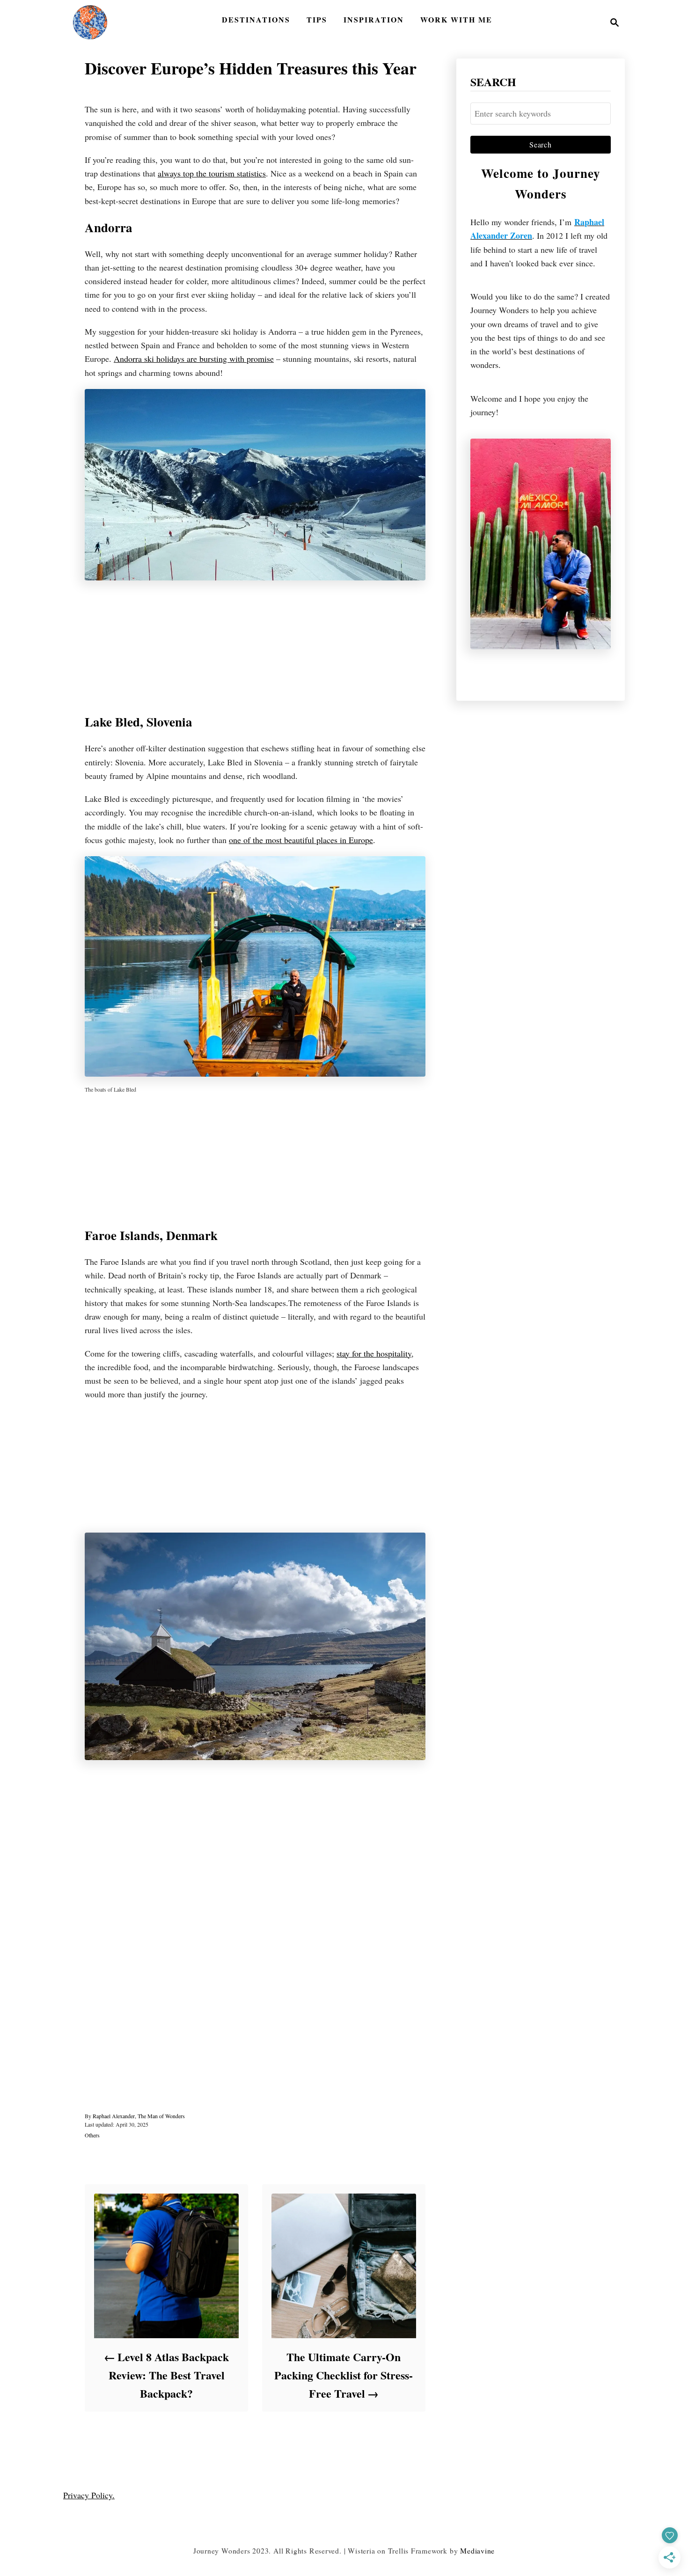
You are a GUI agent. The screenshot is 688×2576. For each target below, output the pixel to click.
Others (92, 2135)
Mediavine (477, 2550)
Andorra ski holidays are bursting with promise (194, 359)
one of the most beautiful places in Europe (301, 840)
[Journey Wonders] (90, 22)
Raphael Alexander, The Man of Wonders (139, 2116)
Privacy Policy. (89, 2495)
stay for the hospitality (374, 1353)
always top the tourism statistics (212, 173)
